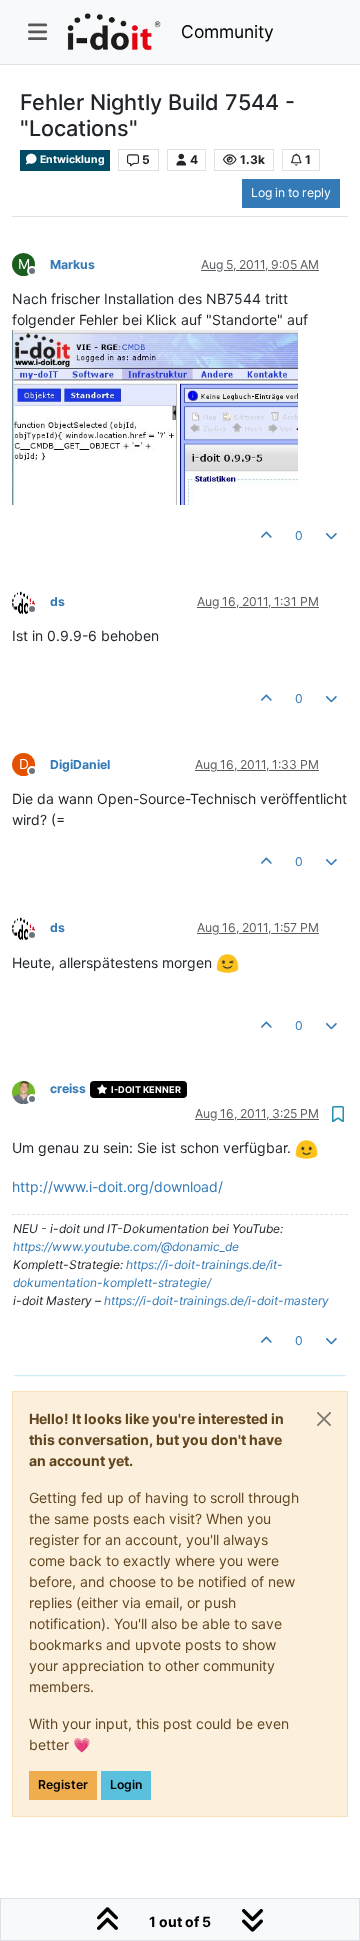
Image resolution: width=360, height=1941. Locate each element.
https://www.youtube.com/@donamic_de (126, 1246)
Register (63, 1784)
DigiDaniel (80, 764)
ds (57, 601)
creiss (68, 1088)
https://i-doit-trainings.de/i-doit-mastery (216, 1300)
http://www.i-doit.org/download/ (117, 1186)
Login (126, 1784)
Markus (72, 264)
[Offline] (31, 600)
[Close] (324, 1419)
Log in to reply (291, 192)
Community (227, 31)
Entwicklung (71, 159)
